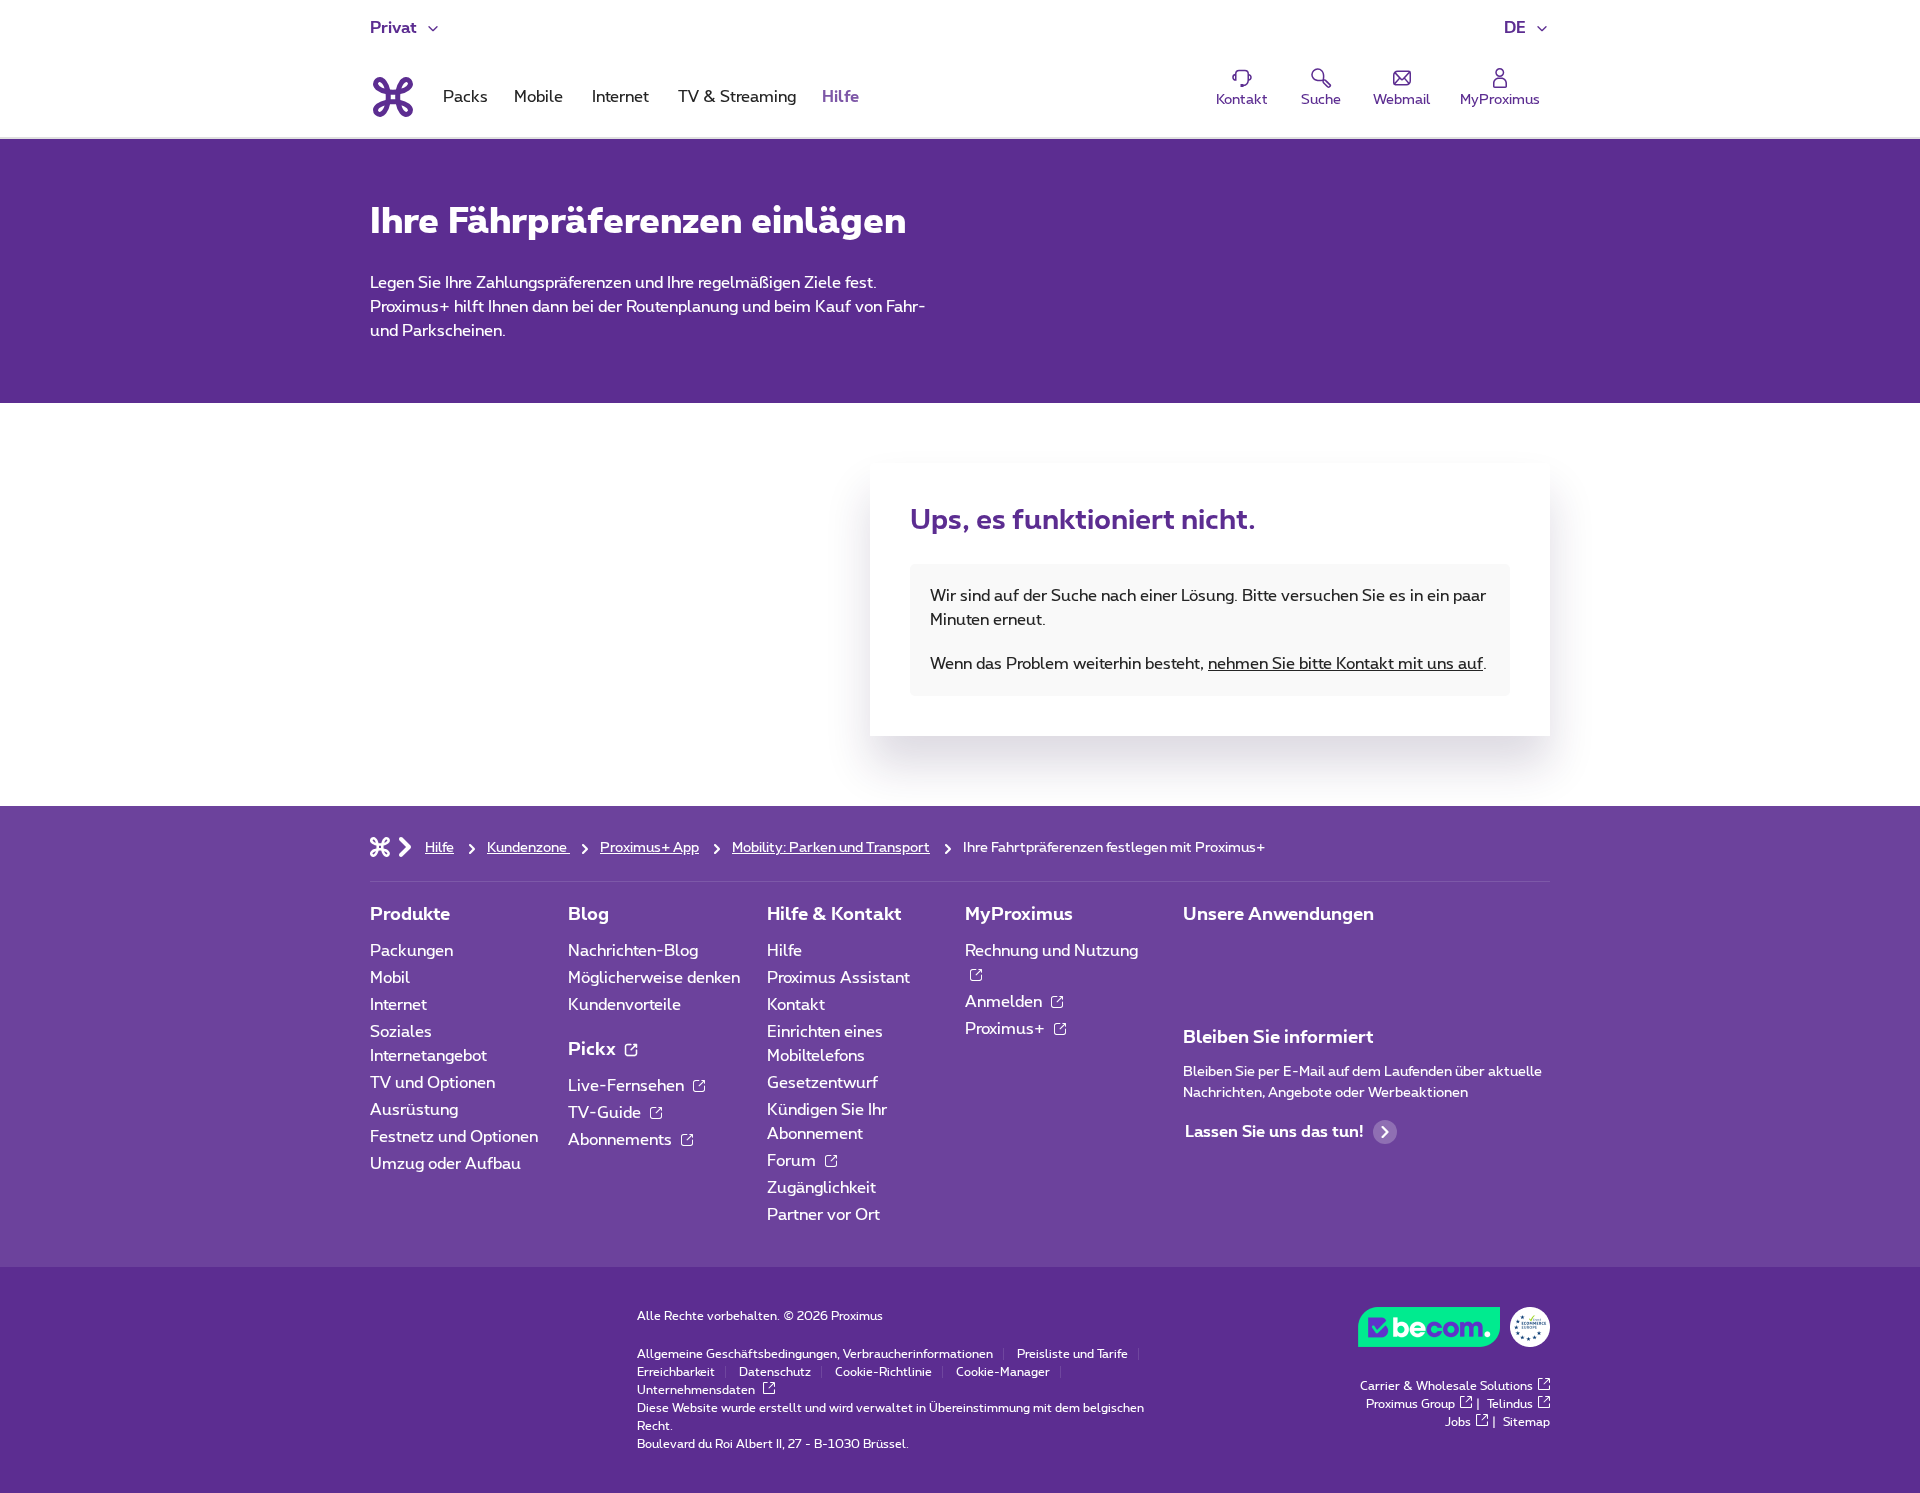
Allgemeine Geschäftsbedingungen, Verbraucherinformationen (815, 1354)
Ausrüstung (414, 1110)
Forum (793, 1161)
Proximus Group (1410, 1404)
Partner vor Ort (823, 1215)
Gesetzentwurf (822, 1083)
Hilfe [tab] (840, 97)
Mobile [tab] (538, 97)
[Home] (380, 846)
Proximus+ (1007, 1029)
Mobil (390, 978)
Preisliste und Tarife (1072, 1354)
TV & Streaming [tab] (737, 97)
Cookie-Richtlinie (883, 1372)
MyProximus (1019, 915)
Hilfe (784, 951)
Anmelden (1005, 1002)
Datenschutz (775, 1372)
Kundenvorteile (624, 1005)
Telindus (1510, 1404)
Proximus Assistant (838, 978)
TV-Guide (606, 1113)
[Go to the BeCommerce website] (1454, 1332)
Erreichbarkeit (676, 1372)
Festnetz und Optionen (454, 1137)
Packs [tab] (465, 97)
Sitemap (1526, 1422)
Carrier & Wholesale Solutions (1446, 1386)
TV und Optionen (432, 1083)
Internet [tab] (620, 97)
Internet (398, 1005)
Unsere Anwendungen (1278, 915)
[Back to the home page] (391, 97)
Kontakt (796, 1005)
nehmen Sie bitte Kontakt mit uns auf (1345, 664)
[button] (1527, 28)
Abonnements (622, 1140)
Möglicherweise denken (654, 978)
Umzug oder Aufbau (445, 1164)
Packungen (411, 951)
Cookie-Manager (1003, 1372)
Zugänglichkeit (821, 1188)
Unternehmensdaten (697, 1390)
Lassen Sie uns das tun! (1274, 1132)
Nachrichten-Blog (633, 951)
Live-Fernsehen (628, 1086)
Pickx (594, 1050)
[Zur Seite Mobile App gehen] (1201, 957)
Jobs (1458, 1422)
